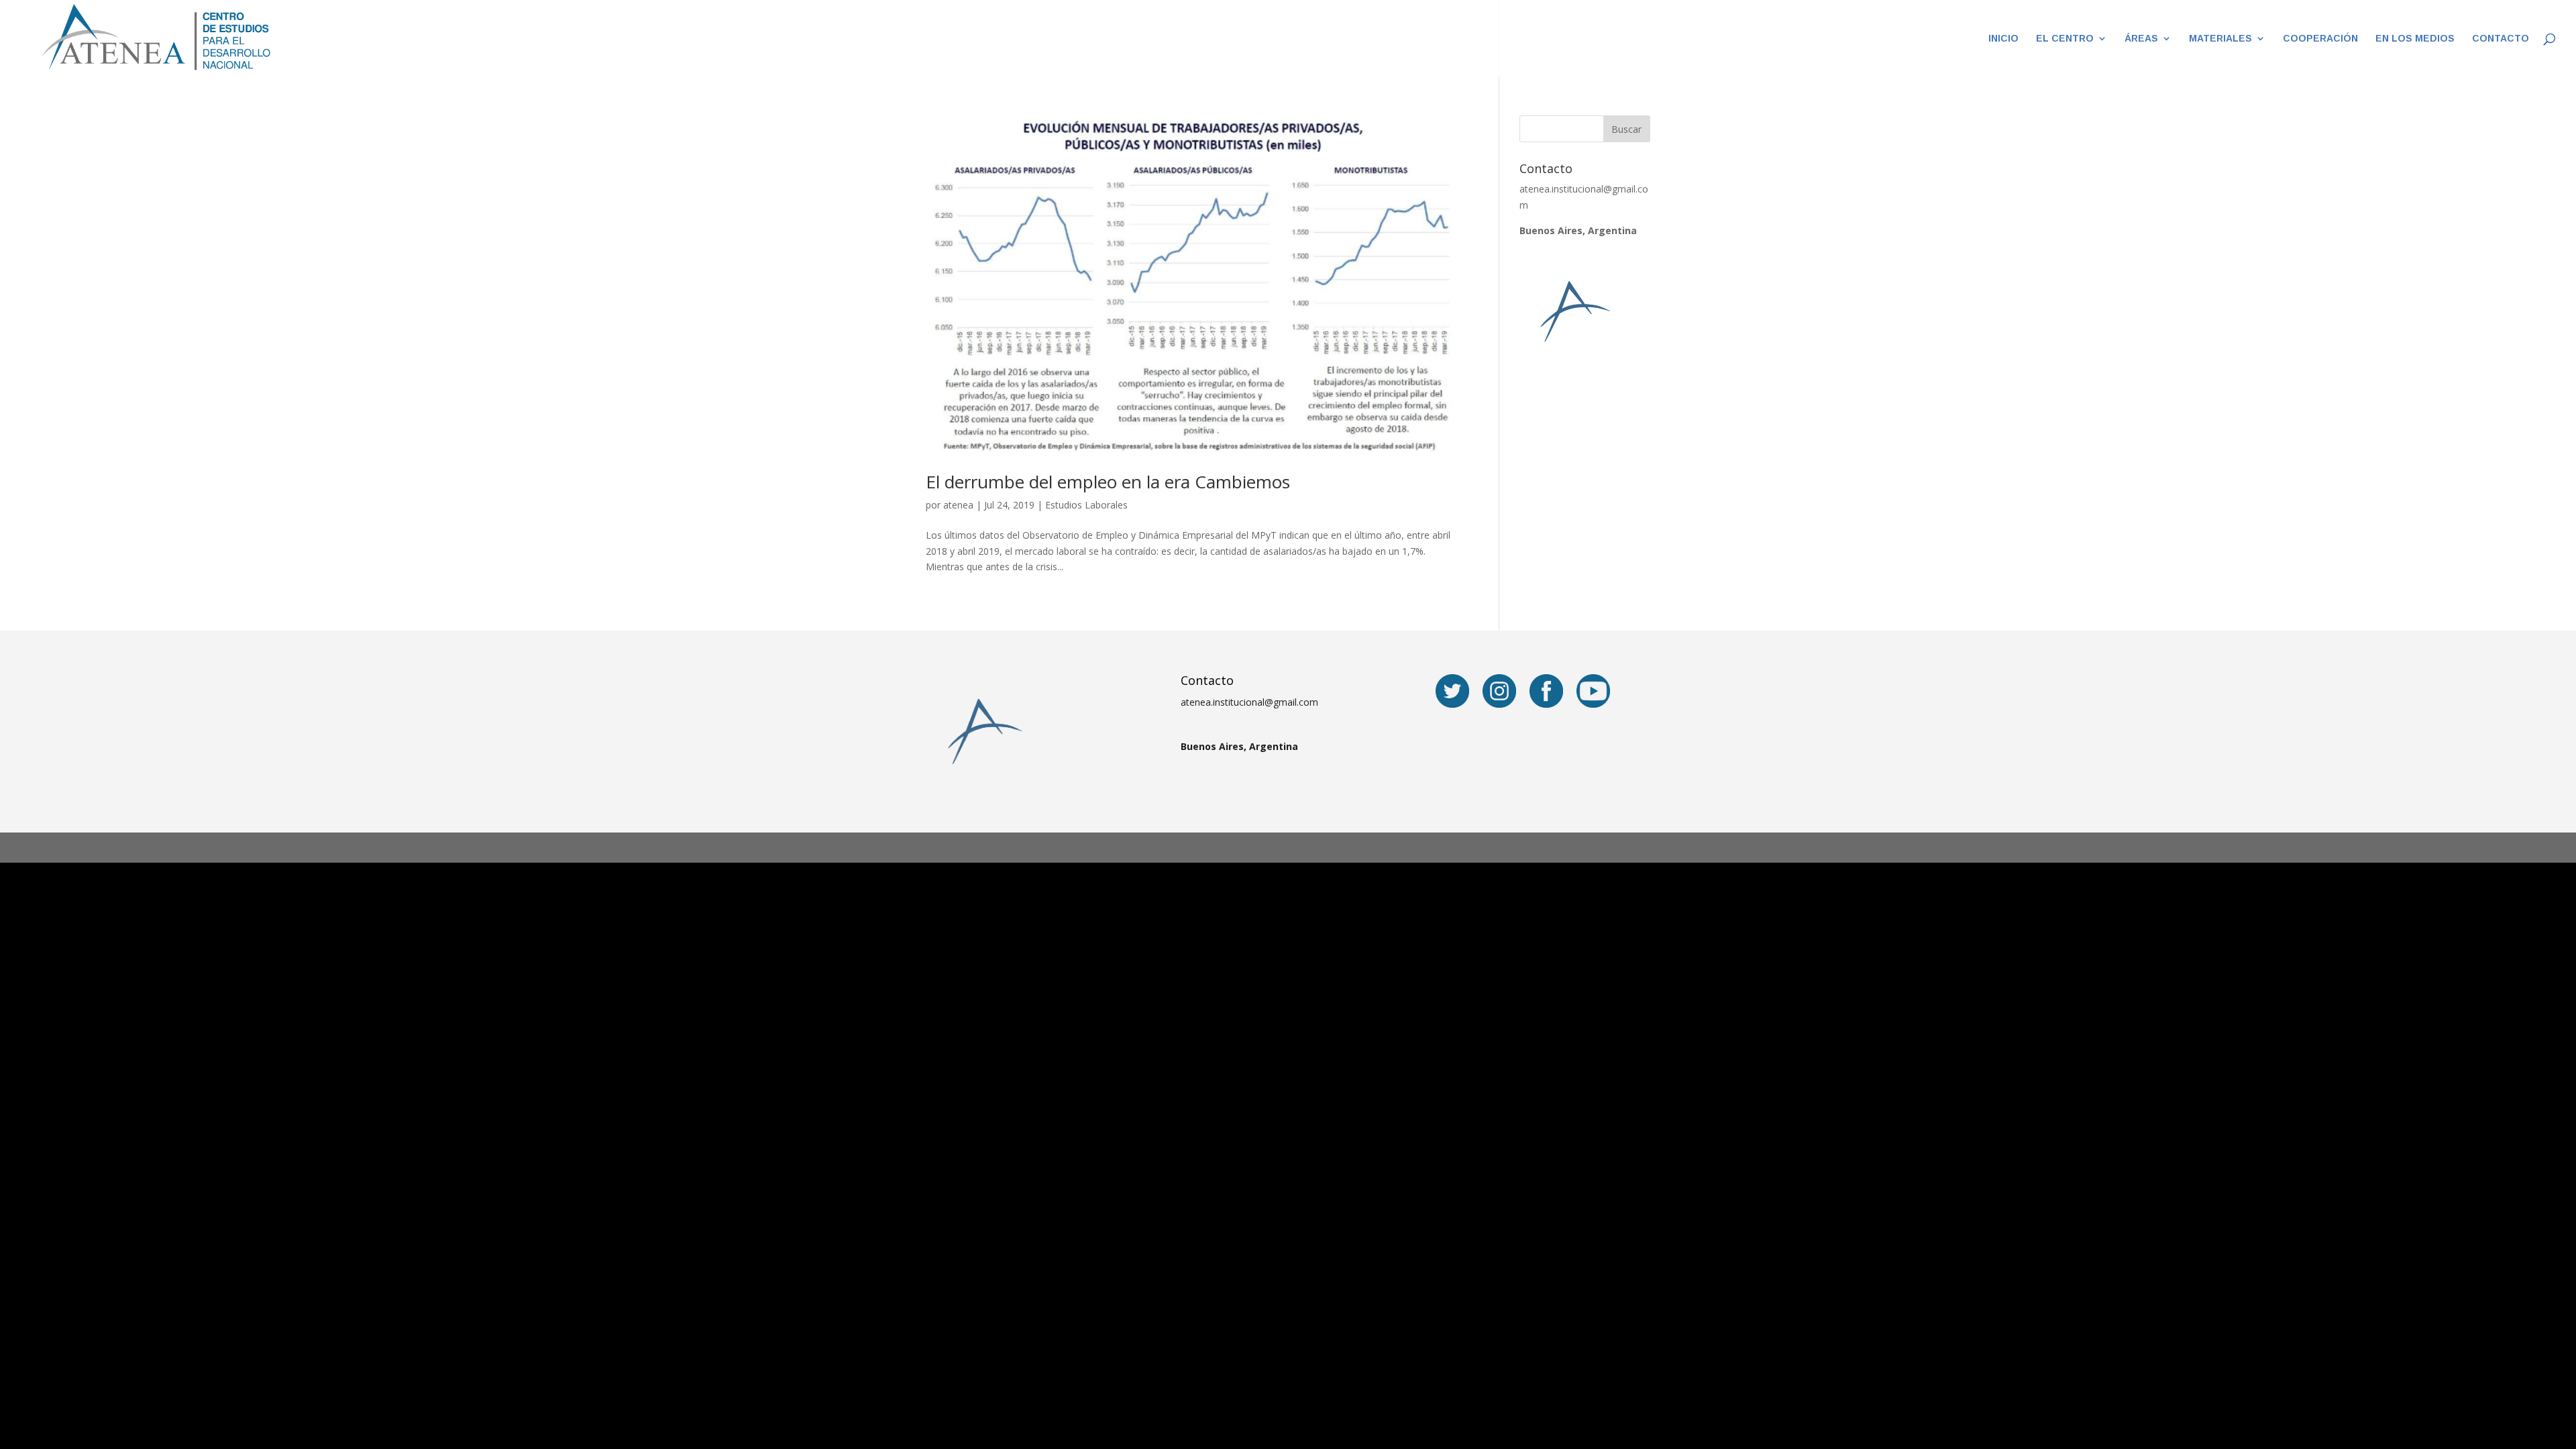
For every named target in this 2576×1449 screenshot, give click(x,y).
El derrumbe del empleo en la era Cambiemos (1108, 482)
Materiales (2220, 39)
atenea (958, 505)
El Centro (2065, 39)
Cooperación (2320, 39)
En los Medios (2415, 39)
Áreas (2141, 39)
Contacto (2501, 39)
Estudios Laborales (1086, 505)
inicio (2003, 39)
